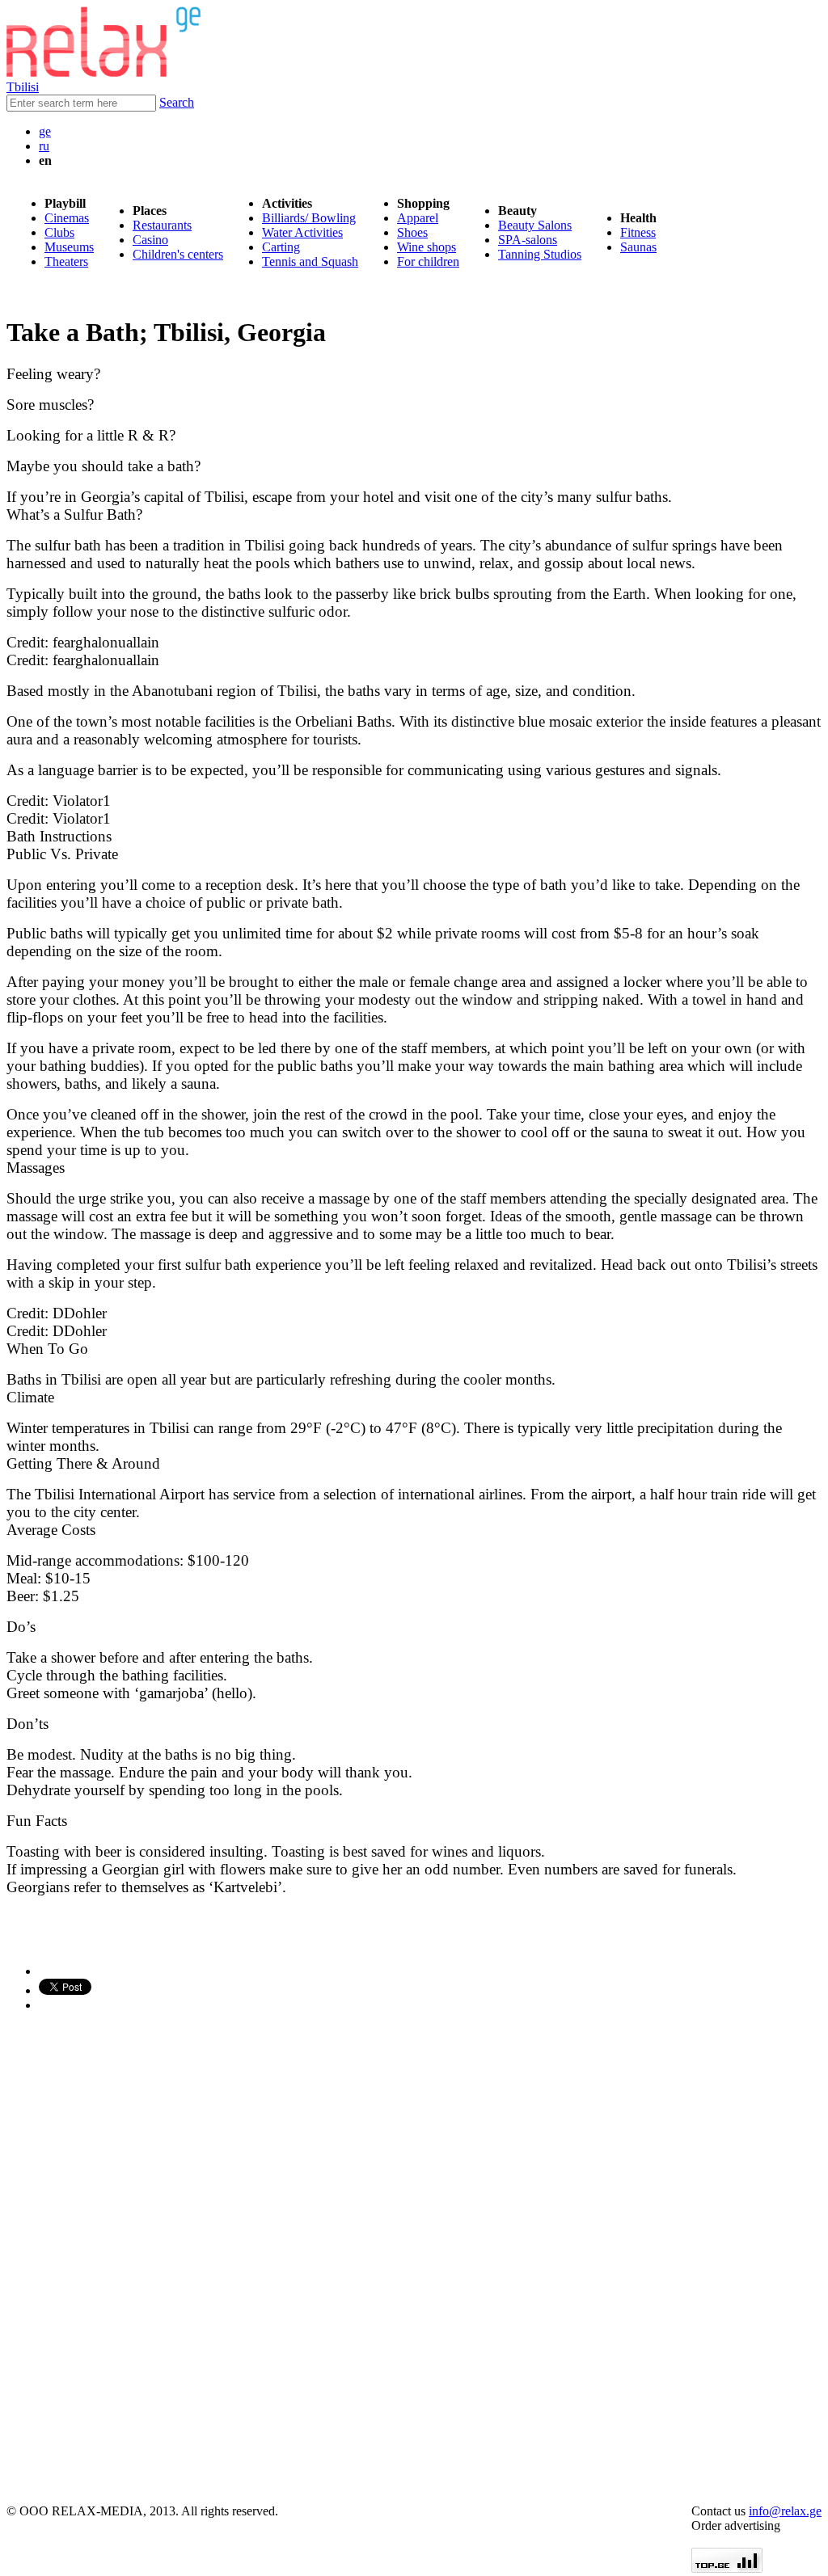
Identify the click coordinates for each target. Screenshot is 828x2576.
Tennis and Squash (310, 261)
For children (428, 261)
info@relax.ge (785, 2511)
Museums (69, 247)
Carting (281, 247)
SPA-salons (528, 240)
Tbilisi (23, 87)
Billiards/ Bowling (309, 218)
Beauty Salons (535, 225)
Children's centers (178, 254)
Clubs (59, 232)
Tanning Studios (540, 254)
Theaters (66, 261)
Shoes (412, 232)
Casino (150, 240)
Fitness (638, 232)
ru (44, 146)
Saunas (638, 247)
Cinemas (67, 218)
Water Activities (302, 232)
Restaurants (162, 225)
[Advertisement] (103, 2258)
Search (177, 102)
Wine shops (427, 247)
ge (45, 131)
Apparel (418, 218)
